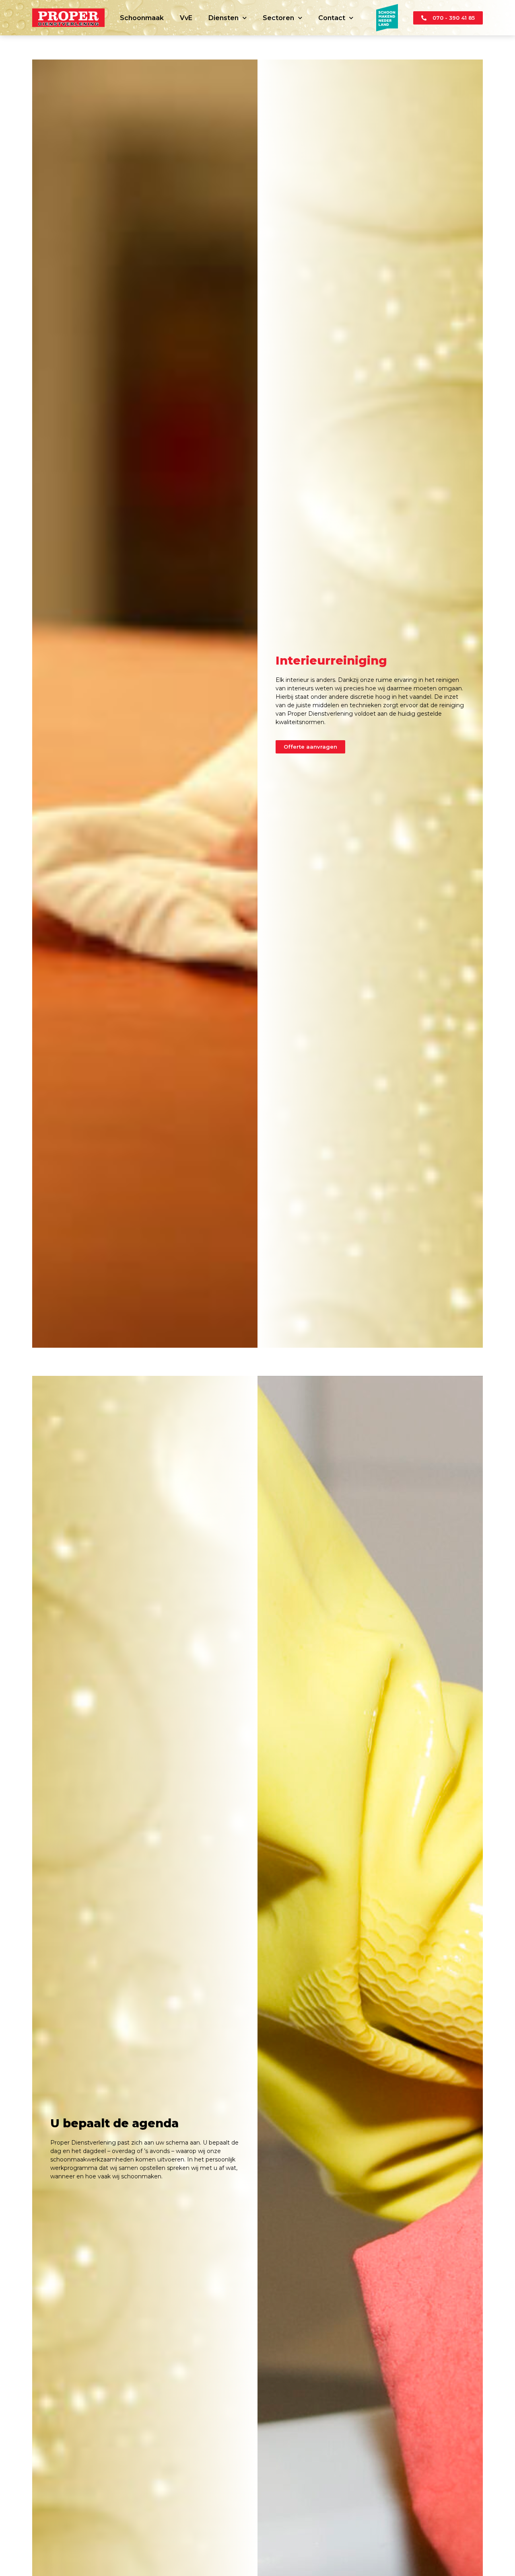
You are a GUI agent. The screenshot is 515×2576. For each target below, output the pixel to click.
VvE (186, 18)
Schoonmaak (142, 18)
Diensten (224, 18)
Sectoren (278, 18)
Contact (332, 18)
